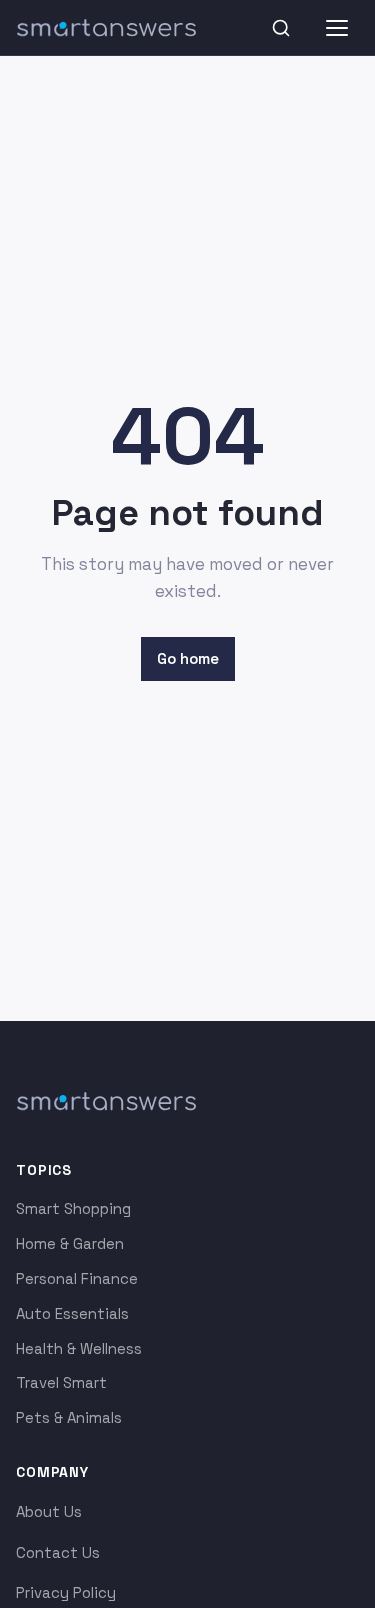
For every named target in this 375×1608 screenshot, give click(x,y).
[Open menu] (337, 28)
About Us (49, 1511)
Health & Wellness (79, 1348)
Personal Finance (77, 1278)
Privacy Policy (66, 1592)
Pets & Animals (69, 1417)
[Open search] (281, 28)
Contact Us (58, 1552)
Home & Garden (70, 1243)
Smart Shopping (73, 1208)
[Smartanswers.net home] (106, 28)
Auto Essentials (72, 1313)
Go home (188, 658)
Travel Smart (61, 1382)
